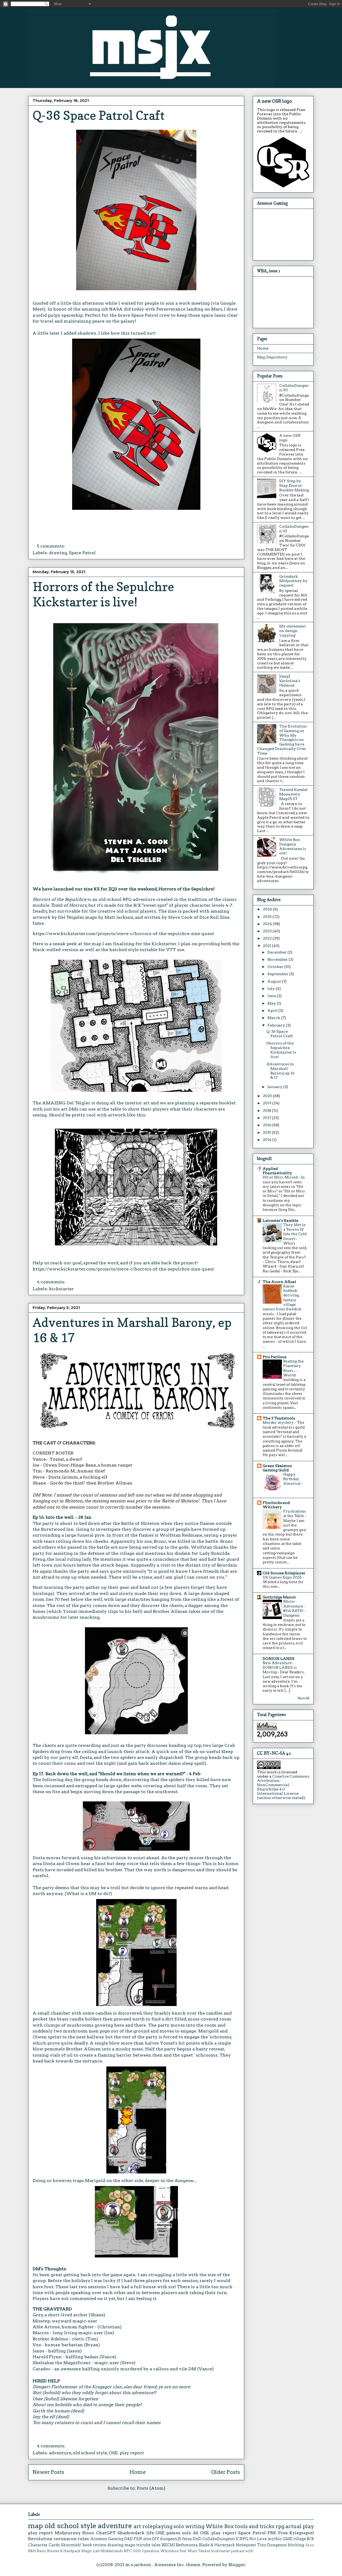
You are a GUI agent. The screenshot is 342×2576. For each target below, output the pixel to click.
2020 (268, 1096)
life (150, 2533)
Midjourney (68, 2533)
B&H (32, 2551)
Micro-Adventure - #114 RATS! (294, 1606)
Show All (304, 1698)
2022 (268, 938)
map (36, 2526)
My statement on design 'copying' (293, 631)
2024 (268, 924)
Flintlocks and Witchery (276, 1505)
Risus (88, 2533)
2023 (268, 931)
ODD (137, 2551)
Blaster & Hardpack (64, 2551)
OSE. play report (126, 2453)
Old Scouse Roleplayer (284, 1573)
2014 (268, 1140)
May (272, 1003)
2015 (267, 1132)
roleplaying (157, 2526)
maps (130, 2545)
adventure (60, 2453)
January (275, 1087)
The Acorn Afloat (279, 1282)
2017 (267, 1118)
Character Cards (44, 2545)
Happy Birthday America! (292, 1479)
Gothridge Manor (279, 1597)
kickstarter (61, 1289)
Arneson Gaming (107, 2539)
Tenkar (204, 2551)
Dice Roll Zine (214, 917)
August (275, 981)
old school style (90, 2453)
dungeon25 (171, 2539)
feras (187, 2539)
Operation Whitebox (160, 2551)
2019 (268, 1103)
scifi (249, 2551)
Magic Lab (90, 2551)
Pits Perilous (275, 1357)
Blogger (237, 2565)
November (278, 959)
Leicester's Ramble (280, 1220)
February (277, 1025)
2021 (267, 946)
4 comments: (52, 1282)
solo (179, 2526)
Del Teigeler (71, 917)
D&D (129, 2539)
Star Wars (189, 2551)
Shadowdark (131, 2533)
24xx (310, 2545)
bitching (296, 2545)
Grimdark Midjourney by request (293, 581)
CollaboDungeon (219, 2539)
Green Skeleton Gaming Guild (277, 1468)
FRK (272, 2533)
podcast (238, 2551)
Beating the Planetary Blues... (294, 1366)
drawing (58, 553)
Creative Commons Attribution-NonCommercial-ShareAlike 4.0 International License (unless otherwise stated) (283, 1787)
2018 (267, 1111)
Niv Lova (258, 2539)
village (300, 2539)
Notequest (246, 2545)
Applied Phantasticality (277, 1171)
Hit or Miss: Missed (281, 1177)
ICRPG (242, 2539)
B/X (310, 2539)
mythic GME (280, 2539)
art (137, 2526)
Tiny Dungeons (272, 2545)
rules (83, 2539)
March (274, 1018)
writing (195, 2526)
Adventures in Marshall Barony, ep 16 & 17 (280, 1071)
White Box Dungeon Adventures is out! (293, 846)
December (277, 952)
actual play (300, 2526)
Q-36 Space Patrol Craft (99, 115)
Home (138, 2472)
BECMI (168, 2545)
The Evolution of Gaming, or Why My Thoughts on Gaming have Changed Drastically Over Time (282, 740)
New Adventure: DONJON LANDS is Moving (280, 1668)
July (272, 989)
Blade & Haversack (217, 2545)
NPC (128, 2551)
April (273, 1011)
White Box (219, 2526)
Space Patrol (82, 553)
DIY (156, 2539)
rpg (280, 2526)
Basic (42, 2551)
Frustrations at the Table (295, 1513)
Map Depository (272, 357)
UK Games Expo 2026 (283, 1577)
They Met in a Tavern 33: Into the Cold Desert (295, 1232)
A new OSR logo (274, 101)
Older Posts (226, 2472)
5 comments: (51, 546)
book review (95, 2545)
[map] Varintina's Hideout (290, 681)
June (272, 996)
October (276, 967)
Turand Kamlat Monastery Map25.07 (294, 794)
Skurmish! (71, 2545)
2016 (268, 1125)
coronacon (65, 2539)
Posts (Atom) (151, 2488)
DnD (197, 2539)
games (173, 2533)
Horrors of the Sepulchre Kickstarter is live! (103, 594)
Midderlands (112, 2551)
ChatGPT (106, 2533)
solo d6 (190, 2533)
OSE (160, 2533)
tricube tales (148, 2545)
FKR (138, 2539)
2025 (268, 917)
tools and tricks (255, 2526)
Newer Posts (48, 2472)
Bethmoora (187, 2545)
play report (40, 2533)
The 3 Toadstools (279, 1418)
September (278, 974)
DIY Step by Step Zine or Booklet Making (294, 485)
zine (147, 2539)
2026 (268, 909)
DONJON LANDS (279, 1659)
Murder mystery (279, 1422)
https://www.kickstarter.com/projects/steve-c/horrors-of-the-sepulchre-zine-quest (123, 934)
